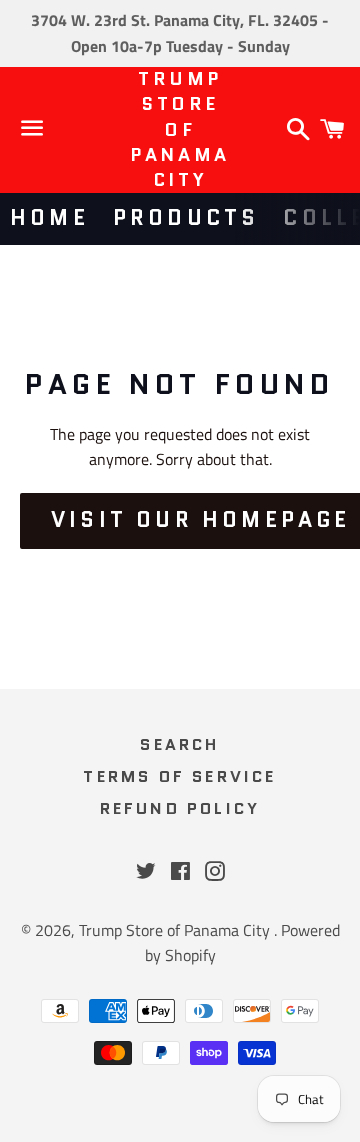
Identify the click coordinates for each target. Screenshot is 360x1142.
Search (179, 744)
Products (186, 218)
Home (49, 218)
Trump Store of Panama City (180, 130)
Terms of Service (179, 776)
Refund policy (180, 808)
